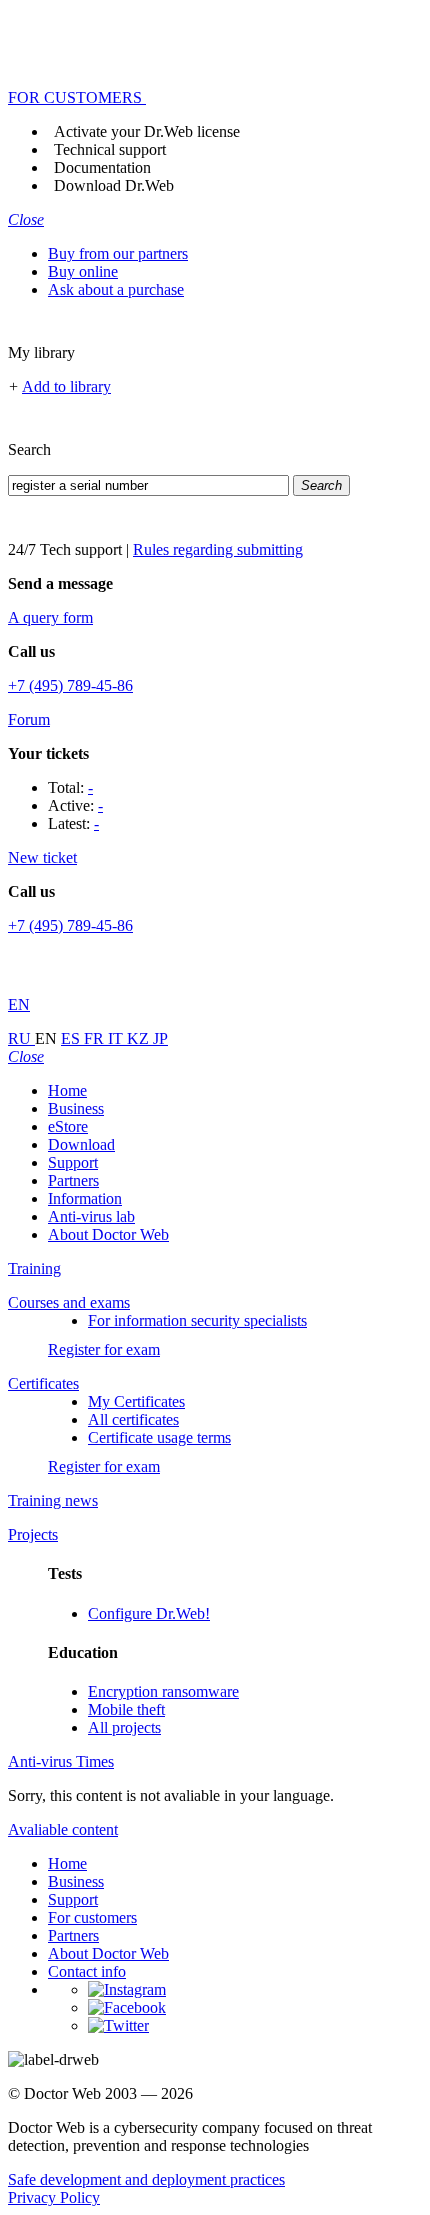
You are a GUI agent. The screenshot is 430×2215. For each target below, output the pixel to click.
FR (96, 1038)
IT (117, 1038)
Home (67, 1090)
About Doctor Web (108, 1234)
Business (76, 1108)
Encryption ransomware (163, 1691)
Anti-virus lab (91, 1216)
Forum (29, 719)
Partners (73, 1180)
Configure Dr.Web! (149, 1613)
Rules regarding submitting (218, 549)
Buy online (83, 271)
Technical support (110, 149)
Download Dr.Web (114, 185)
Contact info (87, 1971)
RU (21, 1038)
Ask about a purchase (116, 289)
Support (73, 1162)
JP (160, 1038)
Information (85, 1198)
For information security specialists (197, 1320)
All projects (124, 1727)
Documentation (102, 167)
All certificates (133, 1419)
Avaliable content (63, 1829)
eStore (68, 1126)
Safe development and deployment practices (146, 2179)
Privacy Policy (54, 2197)
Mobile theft (126, 1709)
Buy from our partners (118, 253)
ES (72, 1038)
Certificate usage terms (159, 1437)
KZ (140, 1038)
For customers (92, 1917)
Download (81, 1144)
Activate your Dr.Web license (147, 131)
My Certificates (136, 1401)
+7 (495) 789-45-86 (70, 685)
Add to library (66, 386)
